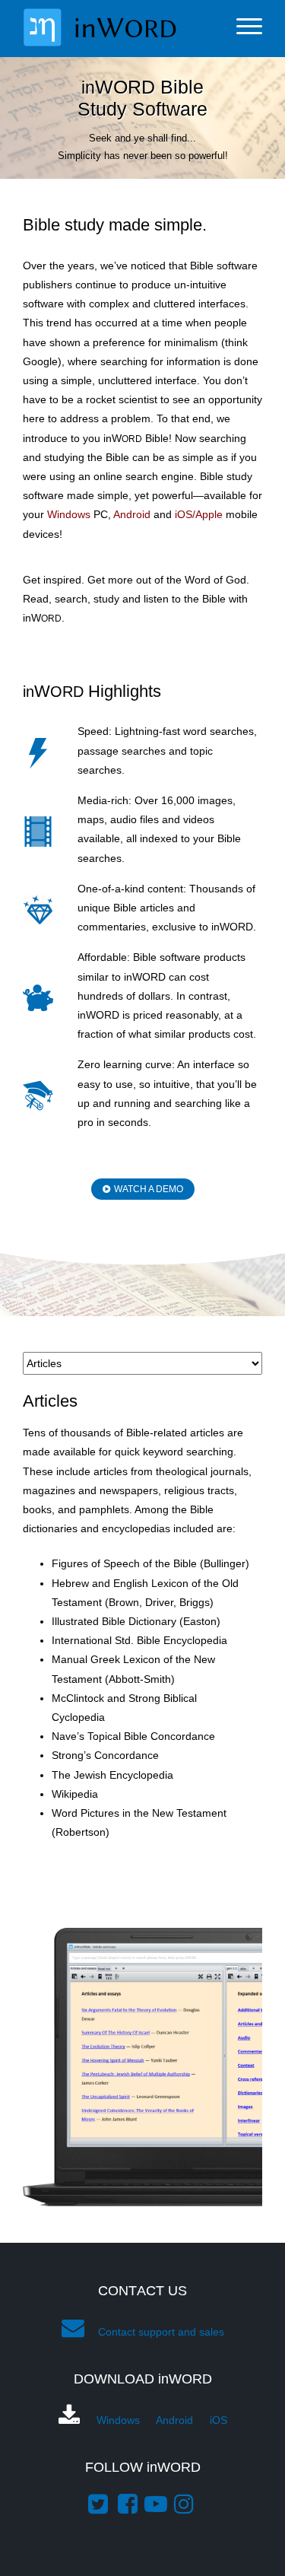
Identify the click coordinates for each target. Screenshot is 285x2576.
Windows (69, 514)
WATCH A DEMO (149, 1189)
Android (132, 514)
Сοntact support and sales (161, 2332)
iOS (218, 2420)
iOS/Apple (199, 514)
